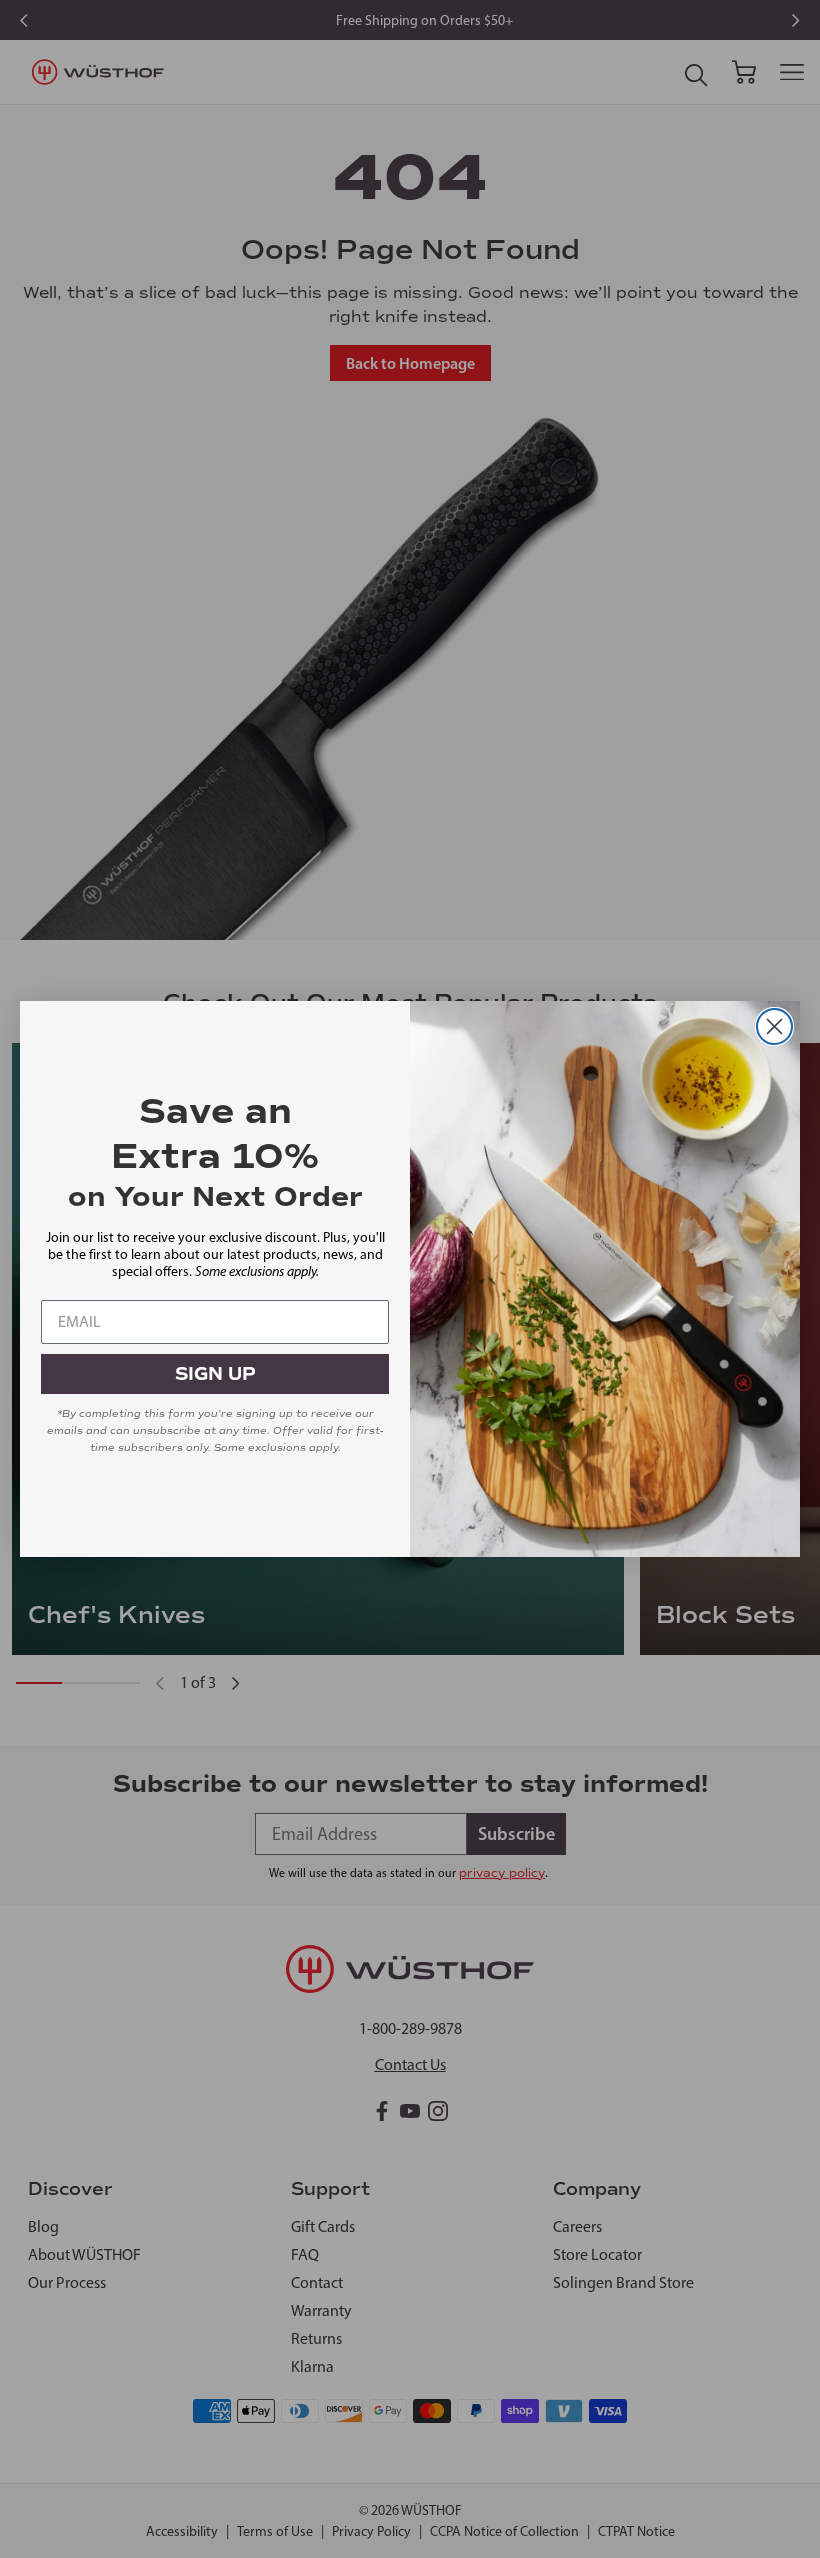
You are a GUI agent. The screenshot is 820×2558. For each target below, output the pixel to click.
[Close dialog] (774, 1026)
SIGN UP (215, 1374)
